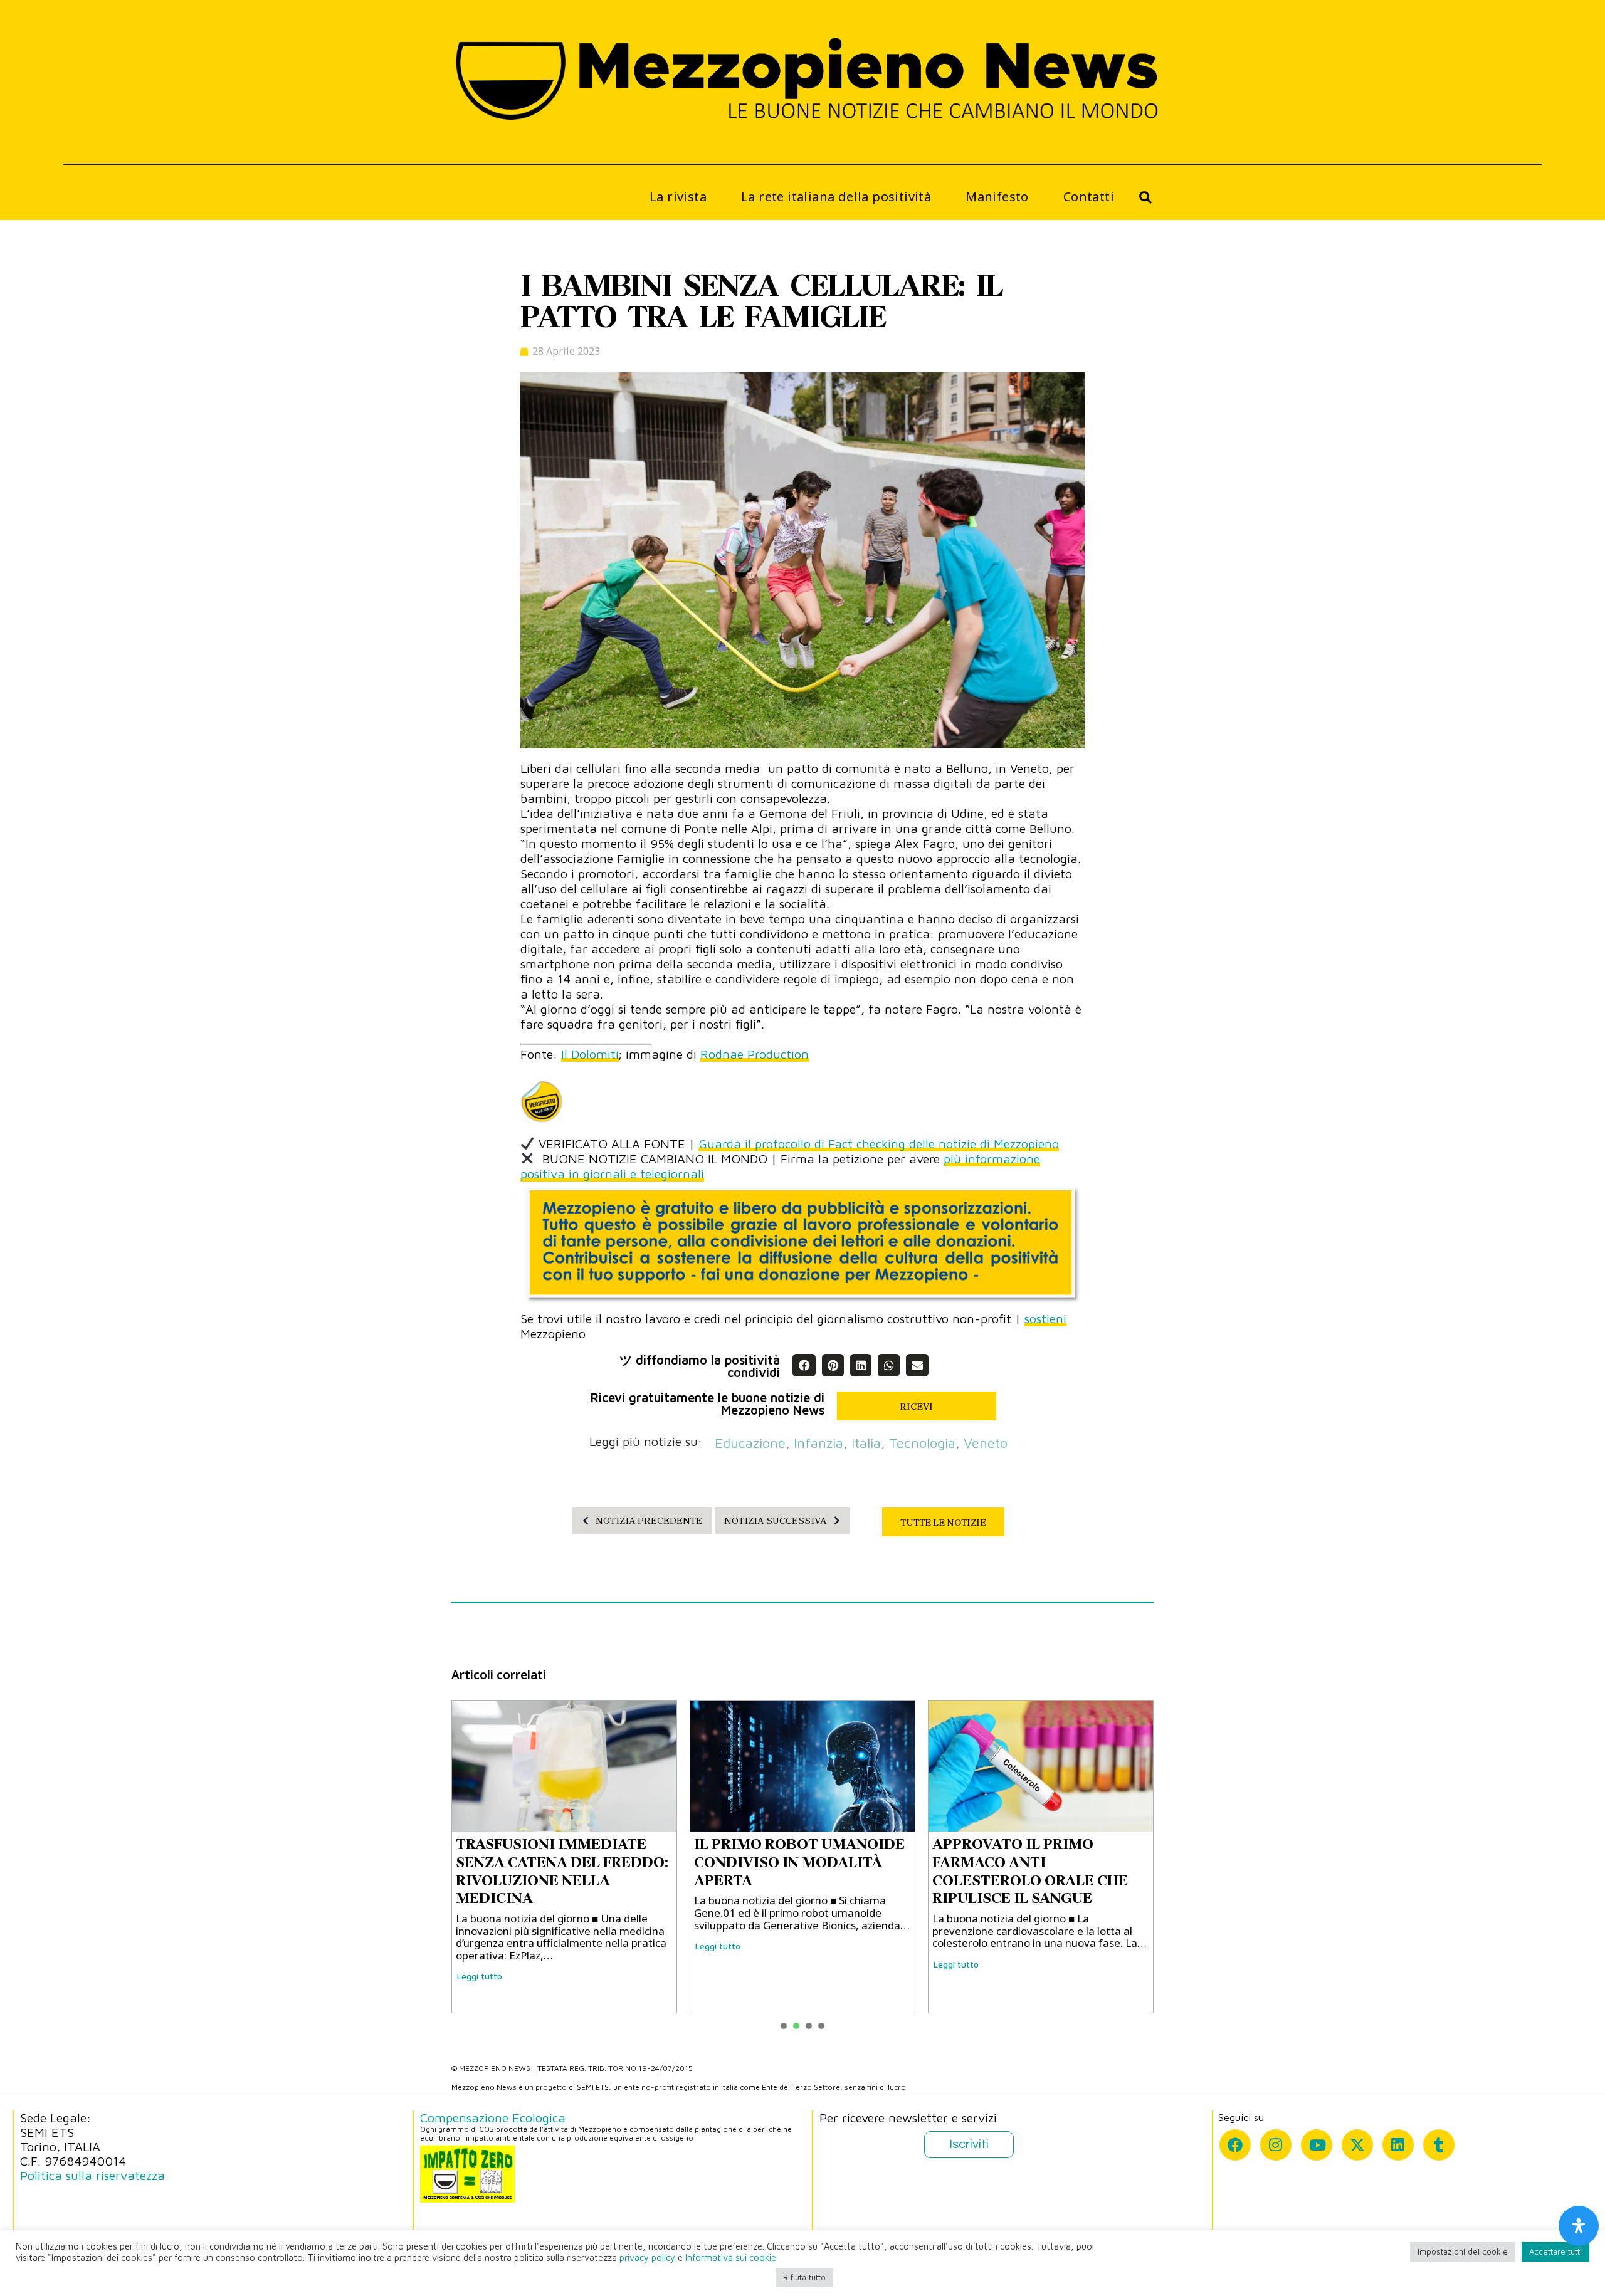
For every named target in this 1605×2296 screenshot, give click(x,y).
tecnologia (922, 1443)
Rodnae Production (755, 1054)
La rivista (678, 197)
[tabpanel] (564, 1857)
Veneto (986, 1443)
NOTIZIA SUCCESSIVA (776, 1521)
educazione (750, 1443)
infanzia (818, 1443)
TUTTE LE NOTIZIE (943, 1523)
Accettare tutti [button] (1555, 2251)
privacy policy (647, 2257)
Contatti (1089, 197)
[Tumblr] (1439, 2145)
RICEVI (916, 1407)
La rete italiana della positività (836, 197)
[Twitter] (1357, 2145)
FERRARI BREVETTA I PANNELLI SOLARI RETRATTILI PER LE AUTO (1026, 1862)
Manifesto (997, 197)
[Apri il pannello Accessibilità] (1579, 2226)
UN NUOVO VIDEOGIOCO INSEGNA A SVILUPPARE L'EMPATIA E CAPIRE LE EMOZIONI (783, 1867)
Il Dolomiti (590, 1054)
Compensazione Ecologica (493, 2118)
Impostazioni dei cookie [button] (1463, 2251)
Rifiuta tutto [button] (804, 2277)
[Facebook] (1235, 2145)
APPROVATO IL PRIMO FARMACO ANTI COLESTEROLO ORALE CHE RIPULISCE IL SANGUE (554, 1871)
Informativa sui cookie (731, 2257)
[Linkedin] (1398, 2145)
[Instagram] (1276, 2145)
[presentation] (784, 2026)
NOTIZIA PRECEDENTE (649, 1521)
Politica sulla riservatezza (92, 2175)
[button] (804, 1365)
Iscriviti (969, 2144)
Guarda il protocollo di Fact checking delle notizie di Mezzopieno (879, 1144)
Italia (866, 1443)
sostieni (1045, 1318)
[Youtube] (1317, 2145)
